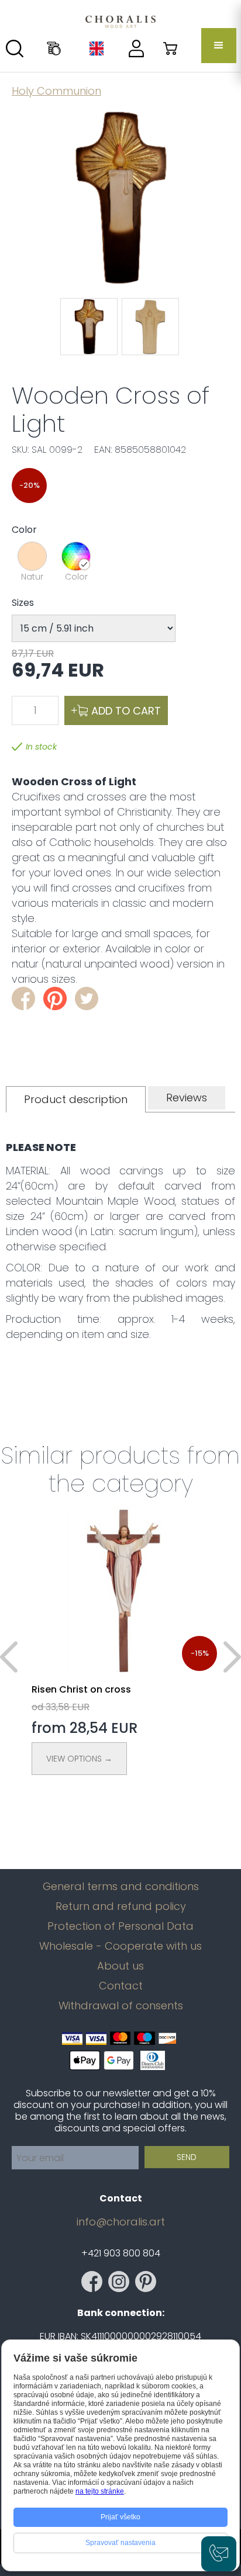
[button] (219, 46)
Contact (121, 1986)
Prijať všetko (120, 2517)
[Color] (76, 556)
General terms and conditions (121, 1887)
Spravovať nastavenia (120, 2543)
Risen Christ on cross (81, 1689)
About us (120, 1966)
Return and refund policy (121, 1906)
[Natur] (32, 556)
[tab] (76, 1099)
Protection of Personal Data (120, 1926)
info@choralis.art (121, 2222)
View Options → (79, 1759)
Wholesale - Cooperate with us (120, 1946)
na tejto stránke (100, 2491)
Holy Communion (56, 91)
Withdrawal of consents (121, 2006)
